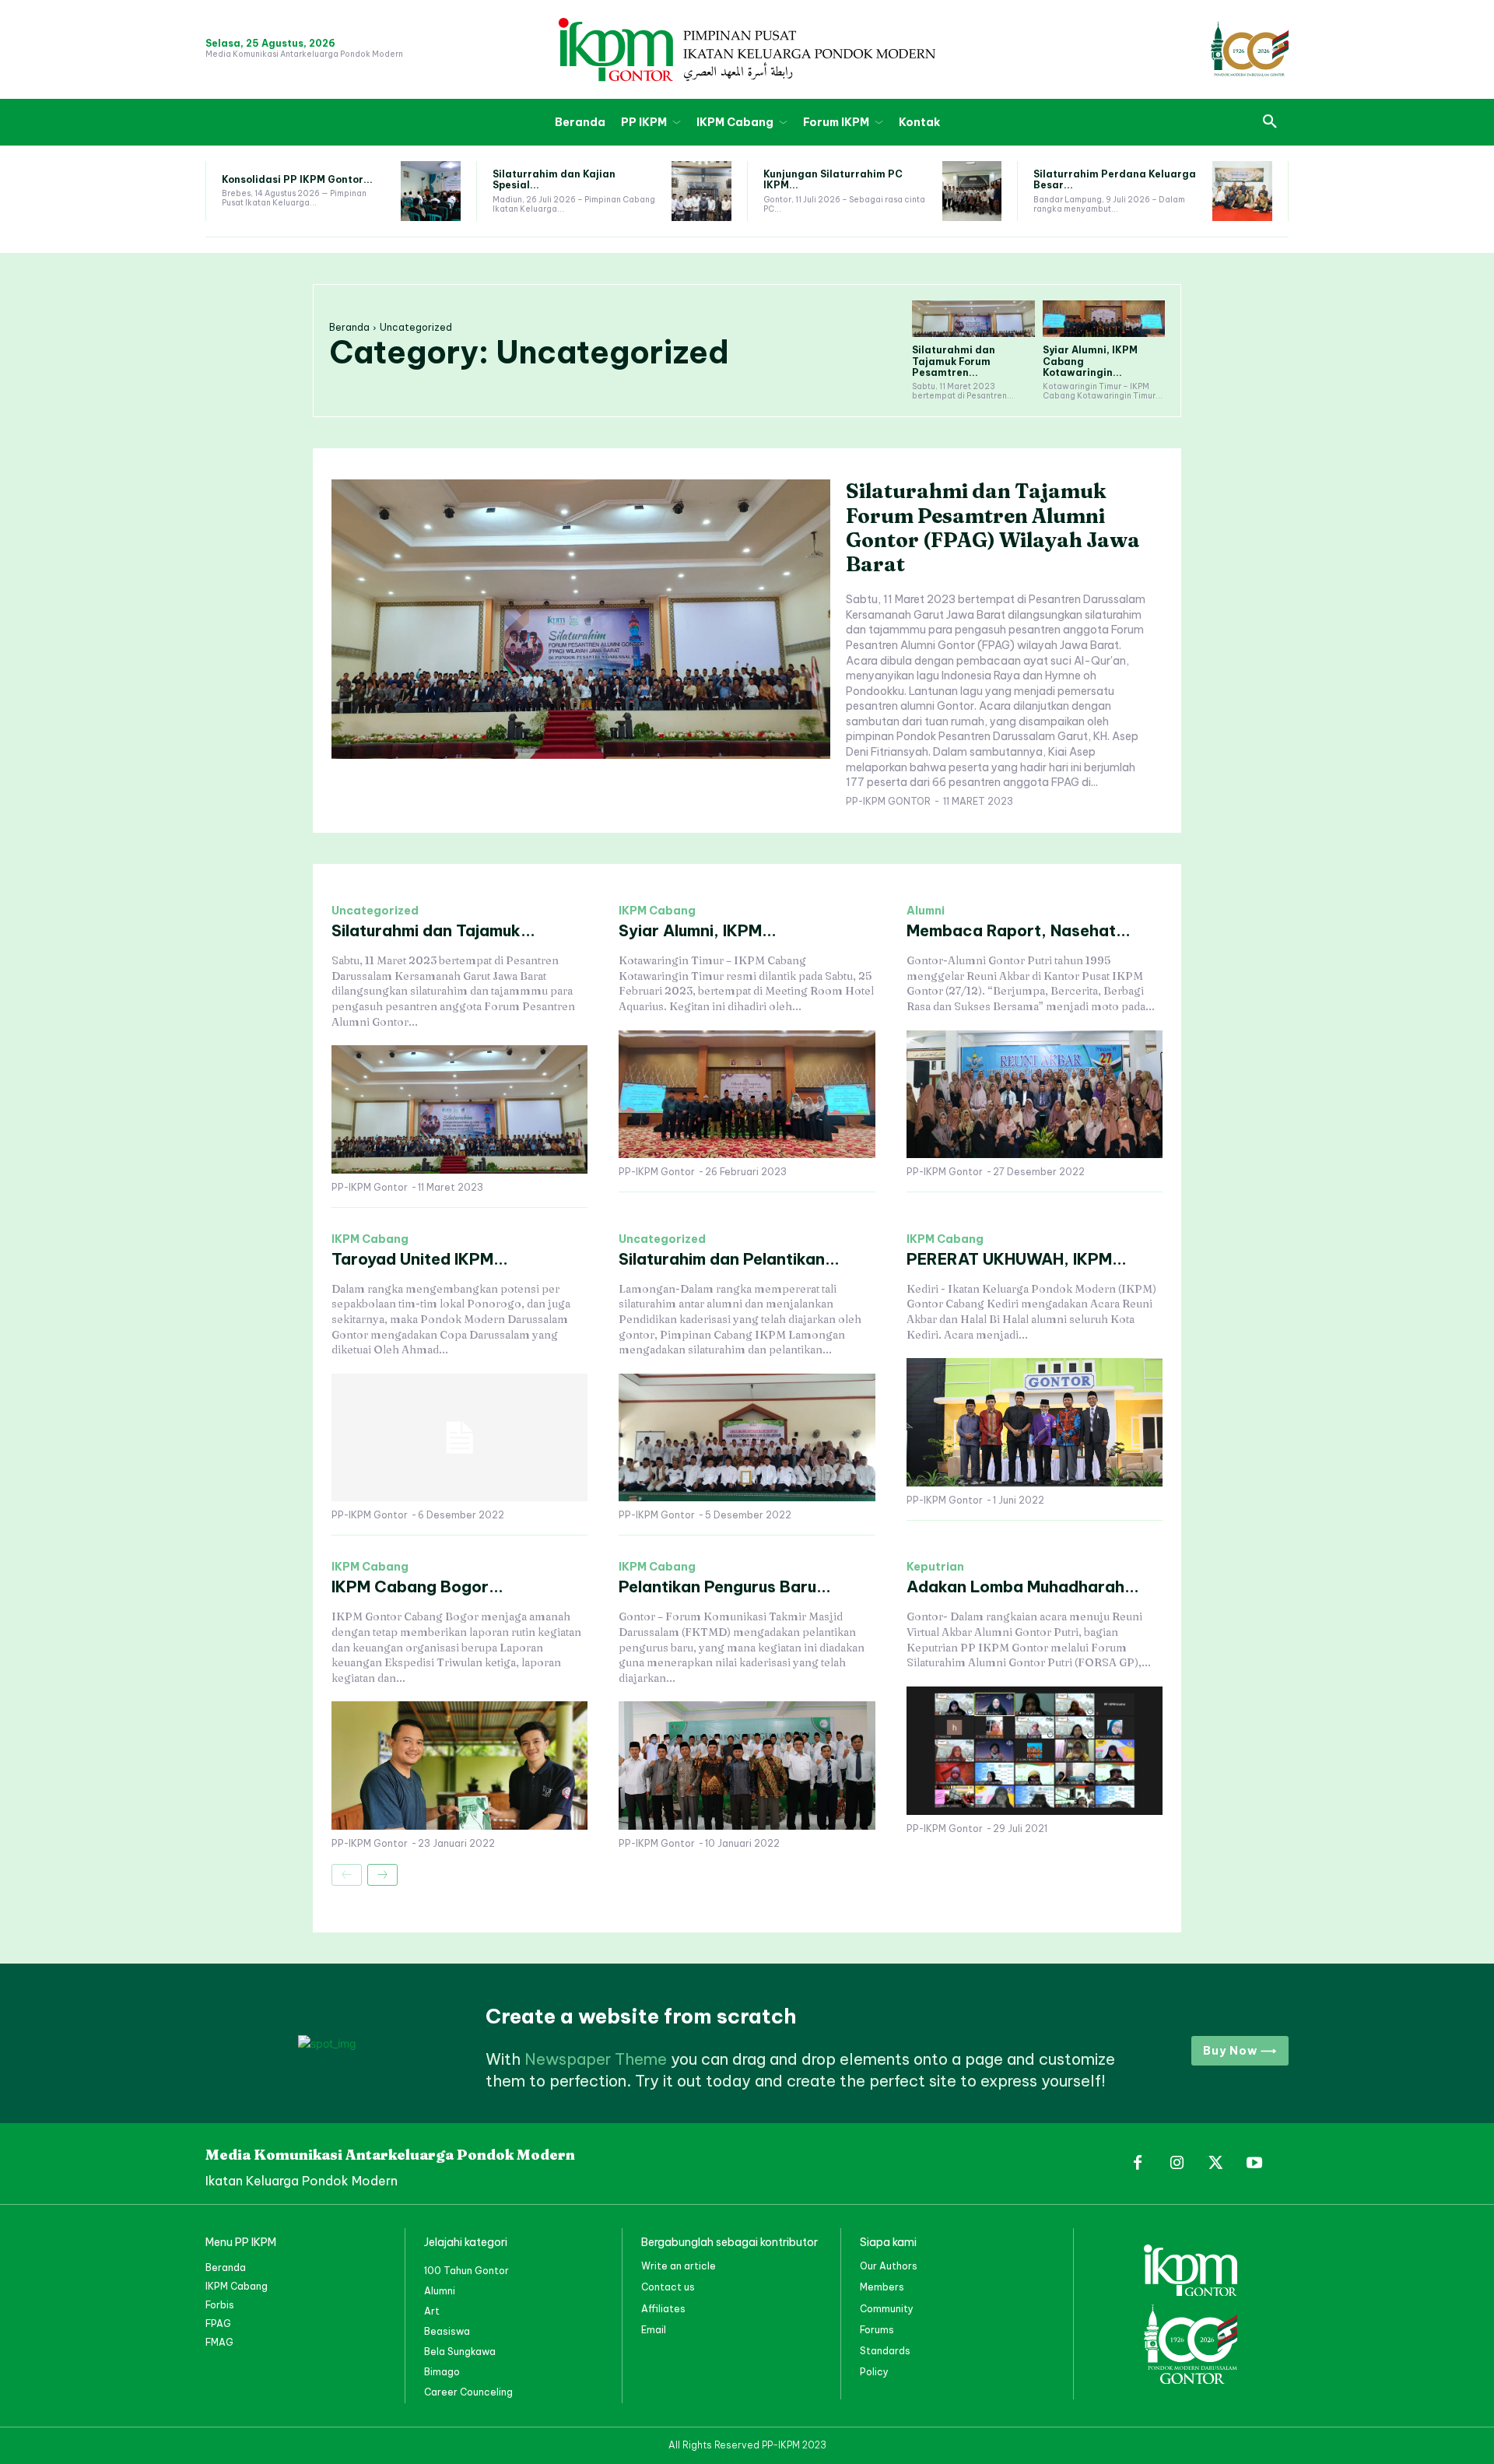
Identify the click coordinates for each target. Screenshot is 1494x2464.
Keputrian (935, 1567)
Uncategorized (375, 911)
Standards (885, 2351)
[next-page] (382, 1875)
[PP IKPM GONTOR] (747, 49)
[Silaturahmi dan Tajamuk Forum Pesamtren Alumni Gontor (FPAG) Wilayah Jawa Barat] (973, 319)
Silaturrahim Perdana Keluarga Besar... (1115, 179)
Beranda (349, 327)
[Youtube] (1254, 2164)
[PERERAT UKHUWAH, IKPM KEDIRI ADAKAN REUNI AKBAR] (1035, 1422)
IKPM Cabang (657, 911)
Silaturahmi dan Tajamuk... (433, 930)
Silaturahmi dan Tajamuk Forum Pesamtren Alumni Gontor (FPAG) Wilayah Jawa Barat (993, 528)
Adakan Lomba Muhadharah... (1023, 1587)
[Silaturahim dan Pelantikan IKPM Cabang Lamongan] (747, 1438)
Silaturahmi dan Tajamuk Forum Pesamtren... (954, 361)
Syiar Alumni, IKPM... (698, 930)
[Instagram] (1177, 2164)
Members (882, 2287)
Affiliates (663, 2309)
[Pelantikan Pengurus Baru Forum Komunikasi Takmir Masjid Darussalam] (747, 1766)
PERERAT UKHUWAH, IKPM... (1017, 1259)
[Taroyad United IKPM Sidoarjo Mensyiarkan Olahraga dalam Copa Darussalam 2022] (459, 1438)
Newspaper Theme (596, 2059)
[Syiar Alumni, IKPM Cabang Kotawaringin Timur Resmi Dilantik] (1104, 319)
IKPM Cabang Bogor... (417, 1587)
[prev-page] (347, 1875)
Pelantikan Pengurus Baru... (725, 1587)
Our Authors (889, 2266)
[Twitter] (1215, 2164)
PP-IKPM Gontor (888, 801)
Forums (877, 2330)
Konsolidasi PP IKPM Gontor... (297, 179)
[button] (1270, 122)
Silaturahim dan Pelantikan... (729, 1259)
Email (654, 2330)
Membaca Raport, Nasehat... (1019, 930)
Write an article (679, 2266)
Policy (874, 2372)
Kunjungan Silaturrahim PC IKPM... (833, 179)
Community (887, 2309)
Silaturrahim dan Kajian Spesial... (554, 179)
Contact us (668, 2287)
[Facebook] (1138, 2164)
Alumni (926, 911)
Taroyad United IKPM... (420, 1259)
